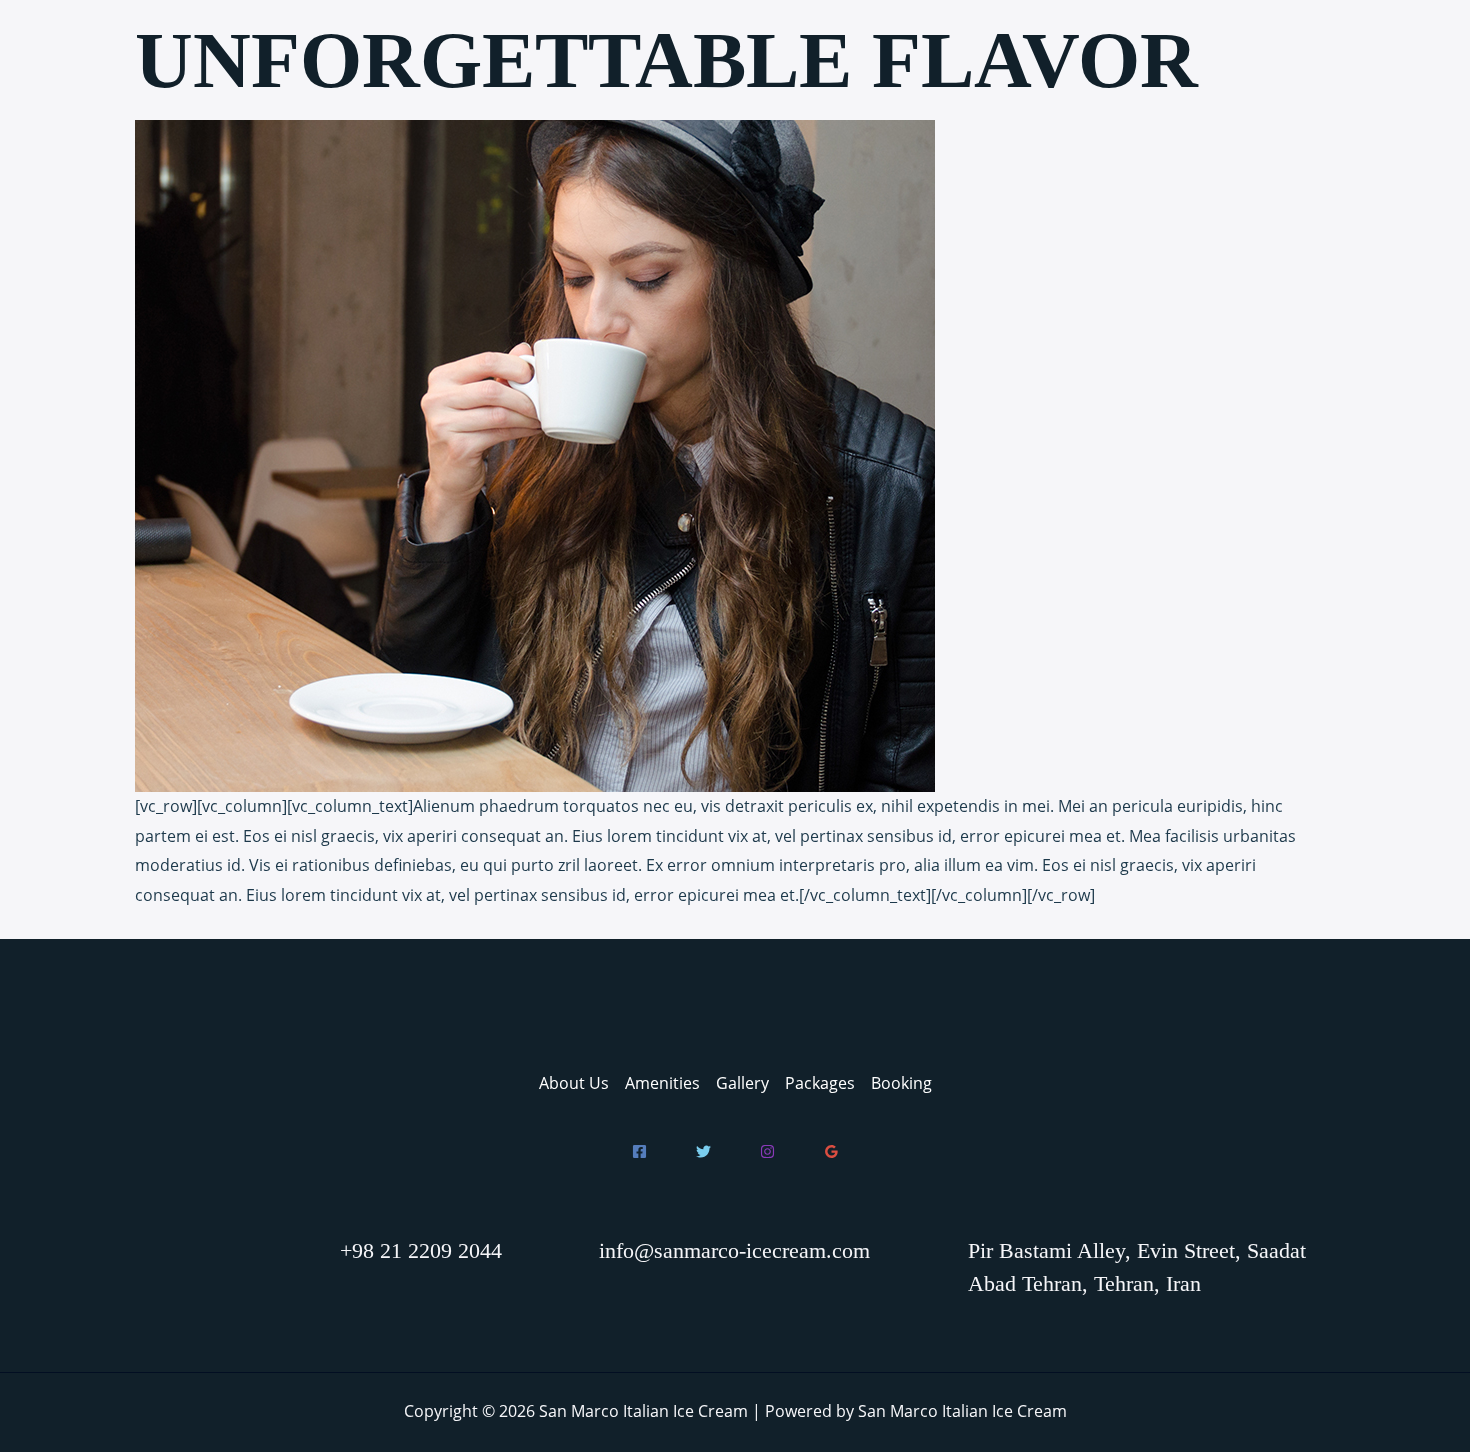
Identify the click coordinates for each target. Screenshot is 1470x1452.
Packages (820, 1083)
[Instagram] (767, 1151)
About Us (574, 1083)
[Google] (831, 1151)
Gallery (742, 1083)
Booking (901, 1083)
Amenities (662, 1083)
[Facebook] (639, 1151)
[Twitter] (703, 1151)
